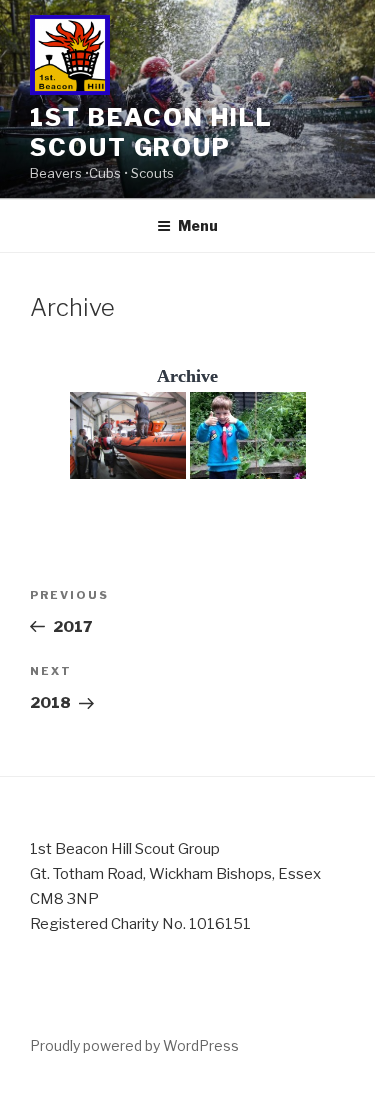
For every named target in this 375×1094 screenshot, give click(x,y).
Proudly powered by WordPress (134, 1045)
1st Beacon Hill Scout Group (151, 132)
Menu (198, 225)
